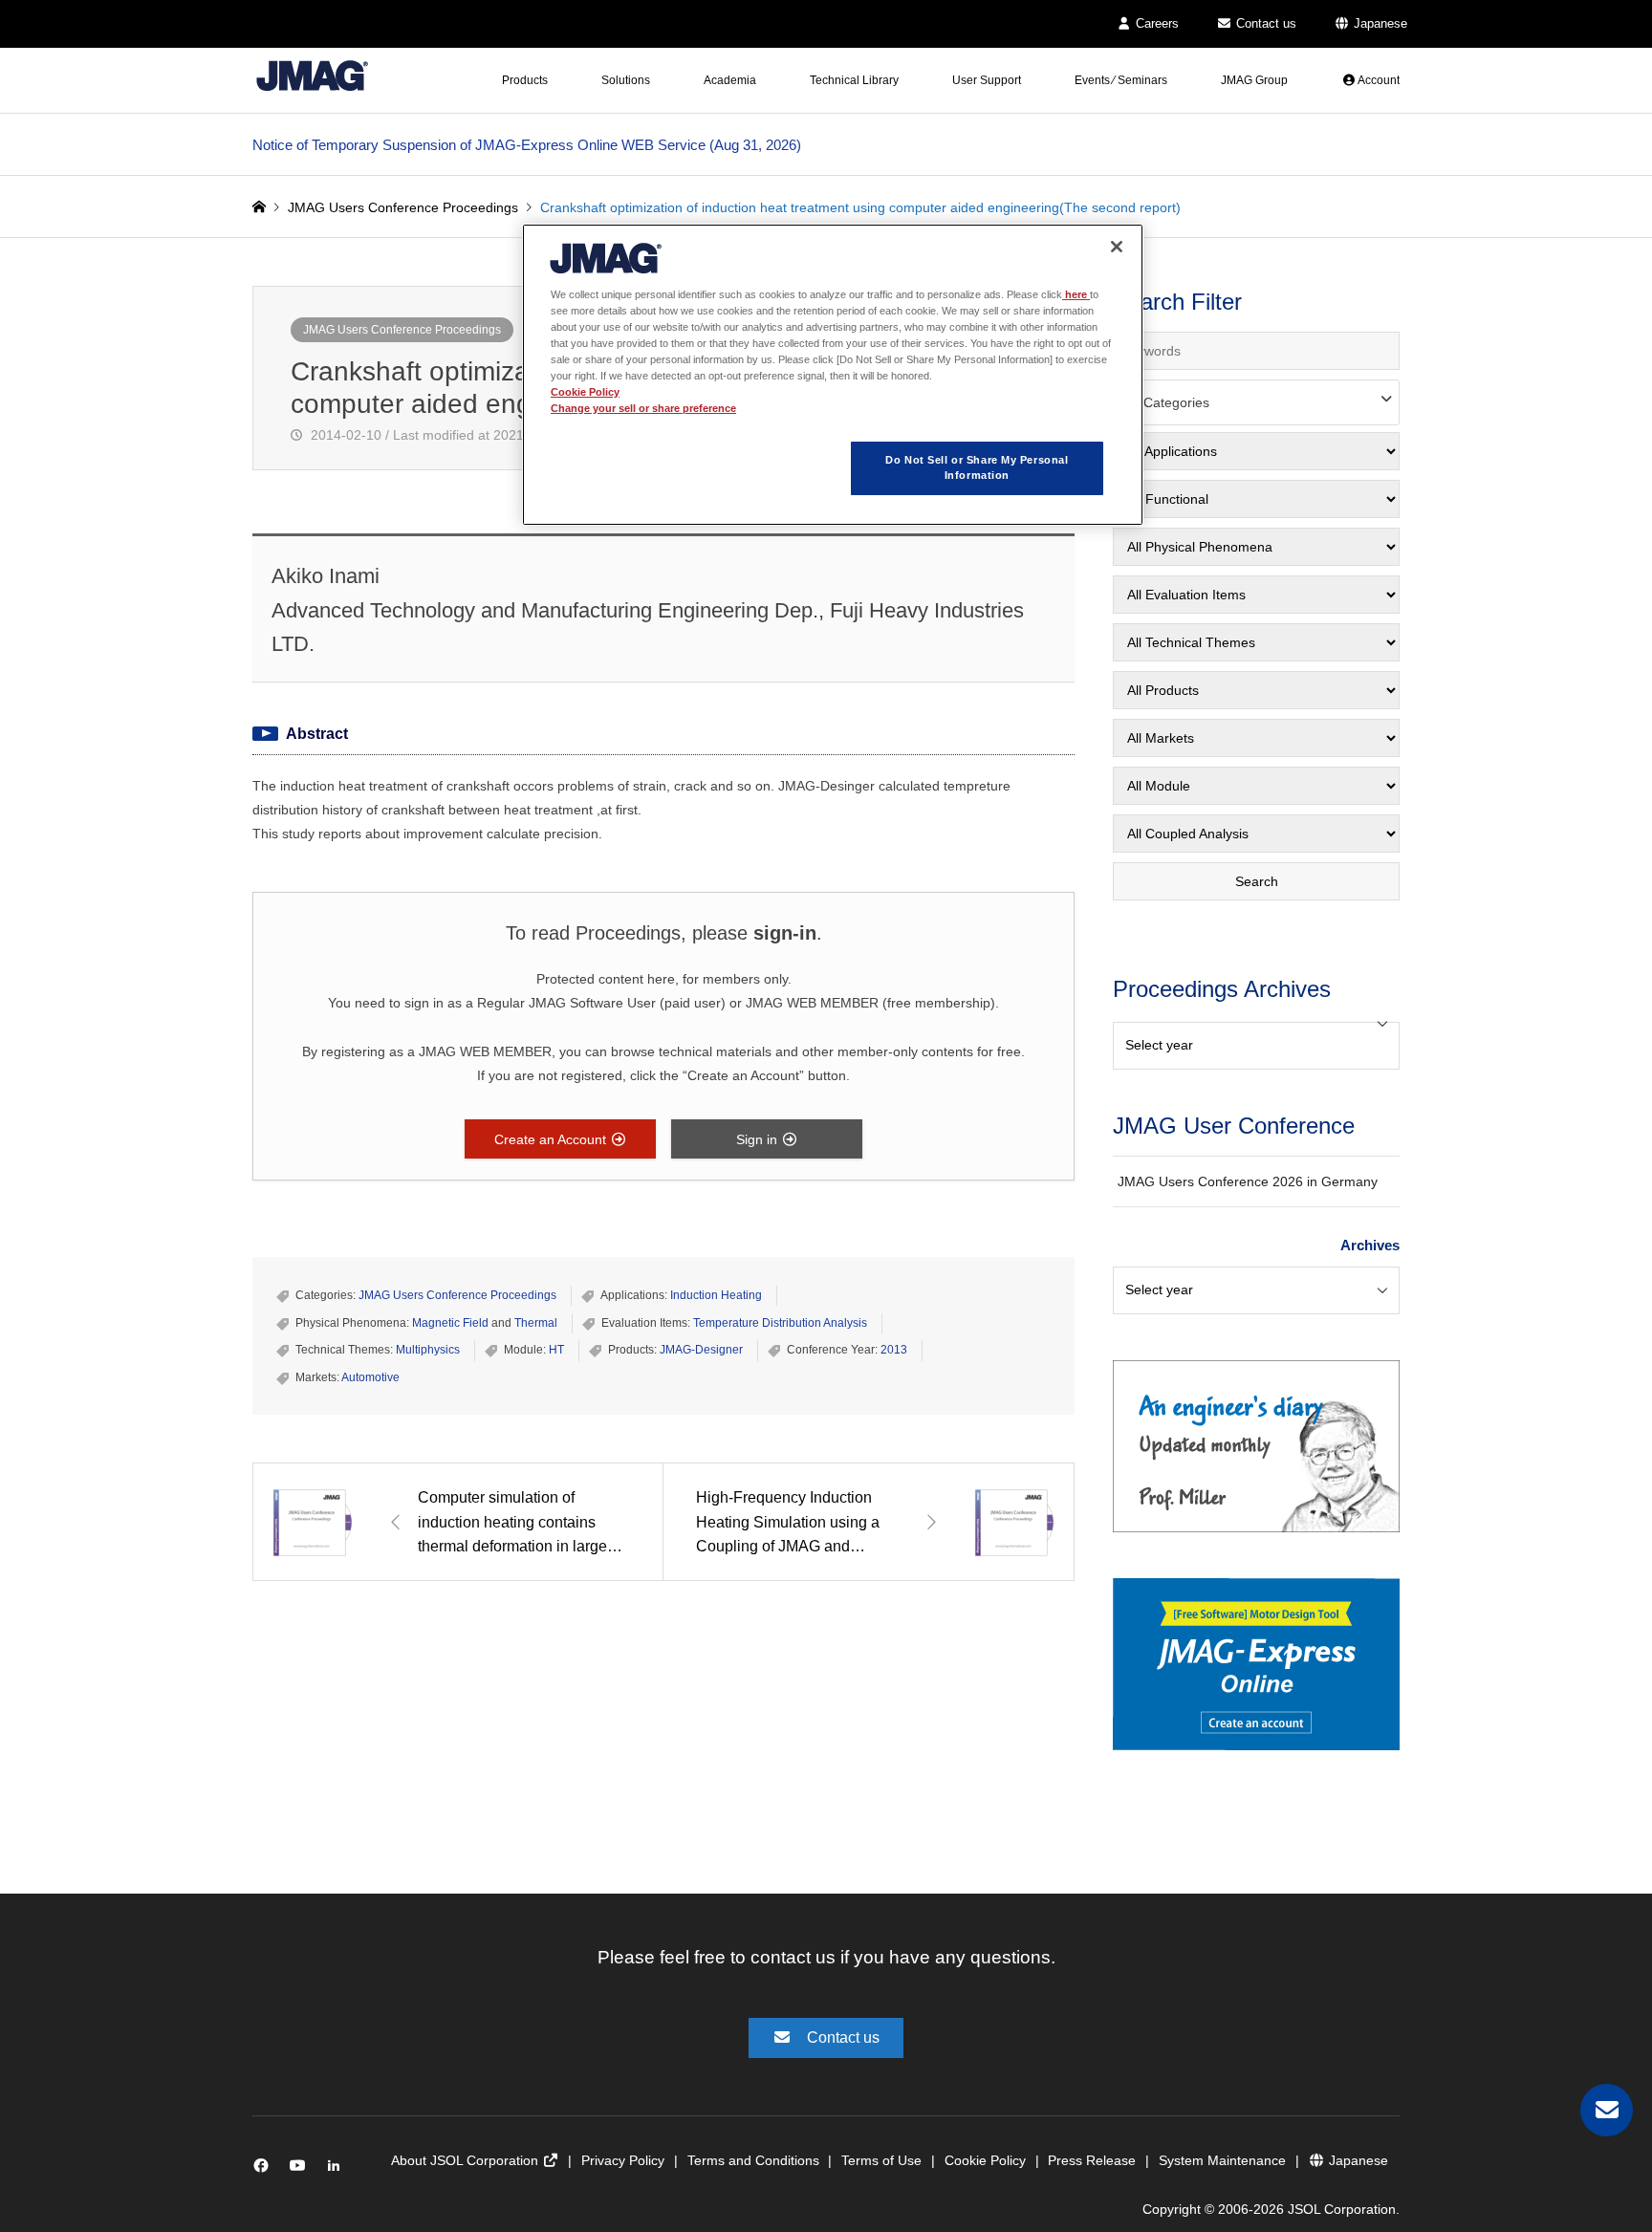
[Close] (1117, 247)
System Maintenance (1222, 2160)
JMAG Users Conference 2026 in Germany (1248, 1181)
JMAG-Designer (701, 1350)
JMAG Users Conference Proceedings (402, 330)
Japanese (1379, 23)
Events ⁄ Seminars (1121, 80)
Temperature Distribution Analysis (780, 1323)
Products (525, 80)
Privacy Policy (623, 2160)
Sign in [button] (759, 1139)
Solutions (626, 80)
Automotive (370, 1377)
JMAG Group (1254, 80)
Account (1378, 80)
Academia (730, 80)
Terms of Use (881, 2160)
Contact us (1264, 23)
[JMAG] (312, 75)
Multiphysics (428, 1350)
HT (556, 1350)
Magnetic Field (450, 1323)
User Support (987, 80)
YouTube (302, 2169)
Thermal (536, 1323)
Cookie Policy (985, 2160)
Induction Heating (716, 1295)
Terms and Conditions (753, 2160)
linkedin (339, 2169)
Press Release (1092, 2160)
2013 (894, 1350)
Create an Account (552, 1139)
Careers (1155, 23)
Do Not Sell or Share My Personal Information (977, 467)
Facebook (264, 2169)
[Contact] (1607, 2110)
